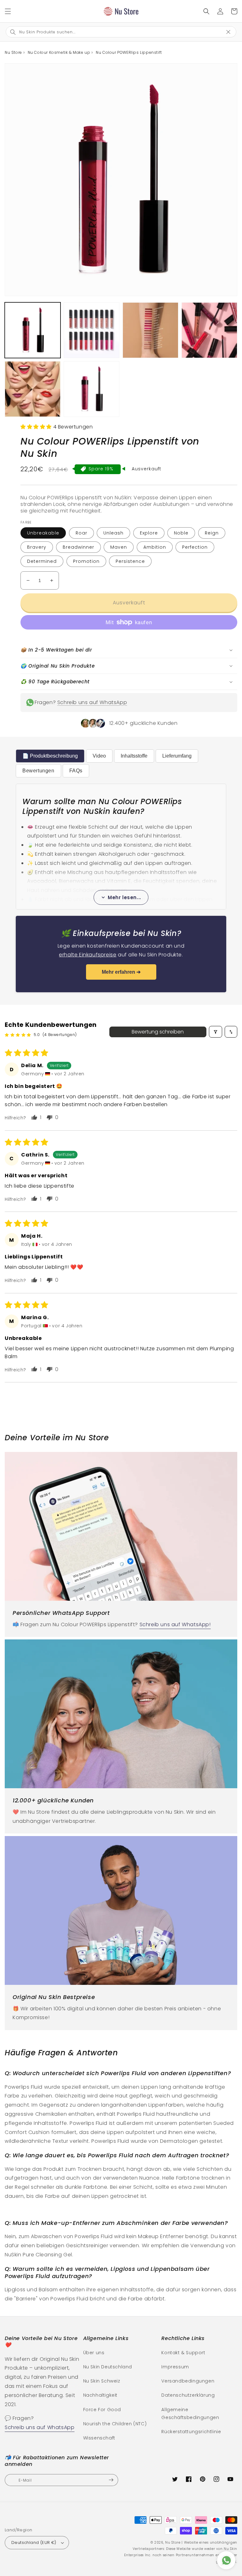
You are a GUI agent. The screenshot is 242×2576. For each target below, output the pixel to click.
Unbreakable (43, 533)
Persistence (130, 561)
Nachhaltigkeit (100, 2395)
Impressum (175, 2367)
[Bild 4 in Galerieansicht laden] (209, 330)
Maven (119, 547)
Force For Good (102, 2410)
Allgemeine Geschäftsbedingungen (190, 2414)
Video (99, 756)
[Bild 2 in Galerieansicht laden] (92, 330)
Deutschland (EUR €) (34, 2542)
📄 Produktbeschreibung (50, 756)
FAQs (76, 771)
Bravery (37, 547)
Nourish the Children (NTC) (115, 2424)
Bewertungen (38, 771)
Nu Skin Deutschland (108, 2367)
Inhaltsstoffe (134, 756)
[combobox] (116, 32)
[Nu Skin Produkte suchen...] (206, 11)
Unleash (113, 533)
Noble (181, 533)
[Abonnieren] (111, 2480)
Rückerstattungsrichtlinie (191, 2432)
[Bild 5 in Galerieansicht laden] (33, 389)
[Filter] (216, 1032)
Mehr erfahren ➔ (121, 972)
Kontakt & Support (183, 2353)
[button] (8, 11)
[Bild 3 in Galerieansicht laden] (150, 330)
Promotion (86, 561)
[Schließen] (231, 31)
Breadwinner (78, 547)
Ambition (155, 547)
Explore (149, 533)
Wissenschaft (99, 2438)
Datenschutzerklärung (188, 2395)
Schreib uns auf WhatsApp (92, 702)
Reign (212, 533)
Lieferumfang (177, 756)
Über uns (94, 2353)
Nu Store (173, 2542)
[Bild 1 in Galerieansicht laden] (33, 330)
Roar (81, 533)
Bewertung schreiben (158, 1032)
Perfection (195, 547)
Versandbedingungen (188, 2381)
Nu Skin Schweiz (102, 2381)
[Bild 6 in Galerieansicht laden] (92, 389)
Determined (42, 561)
